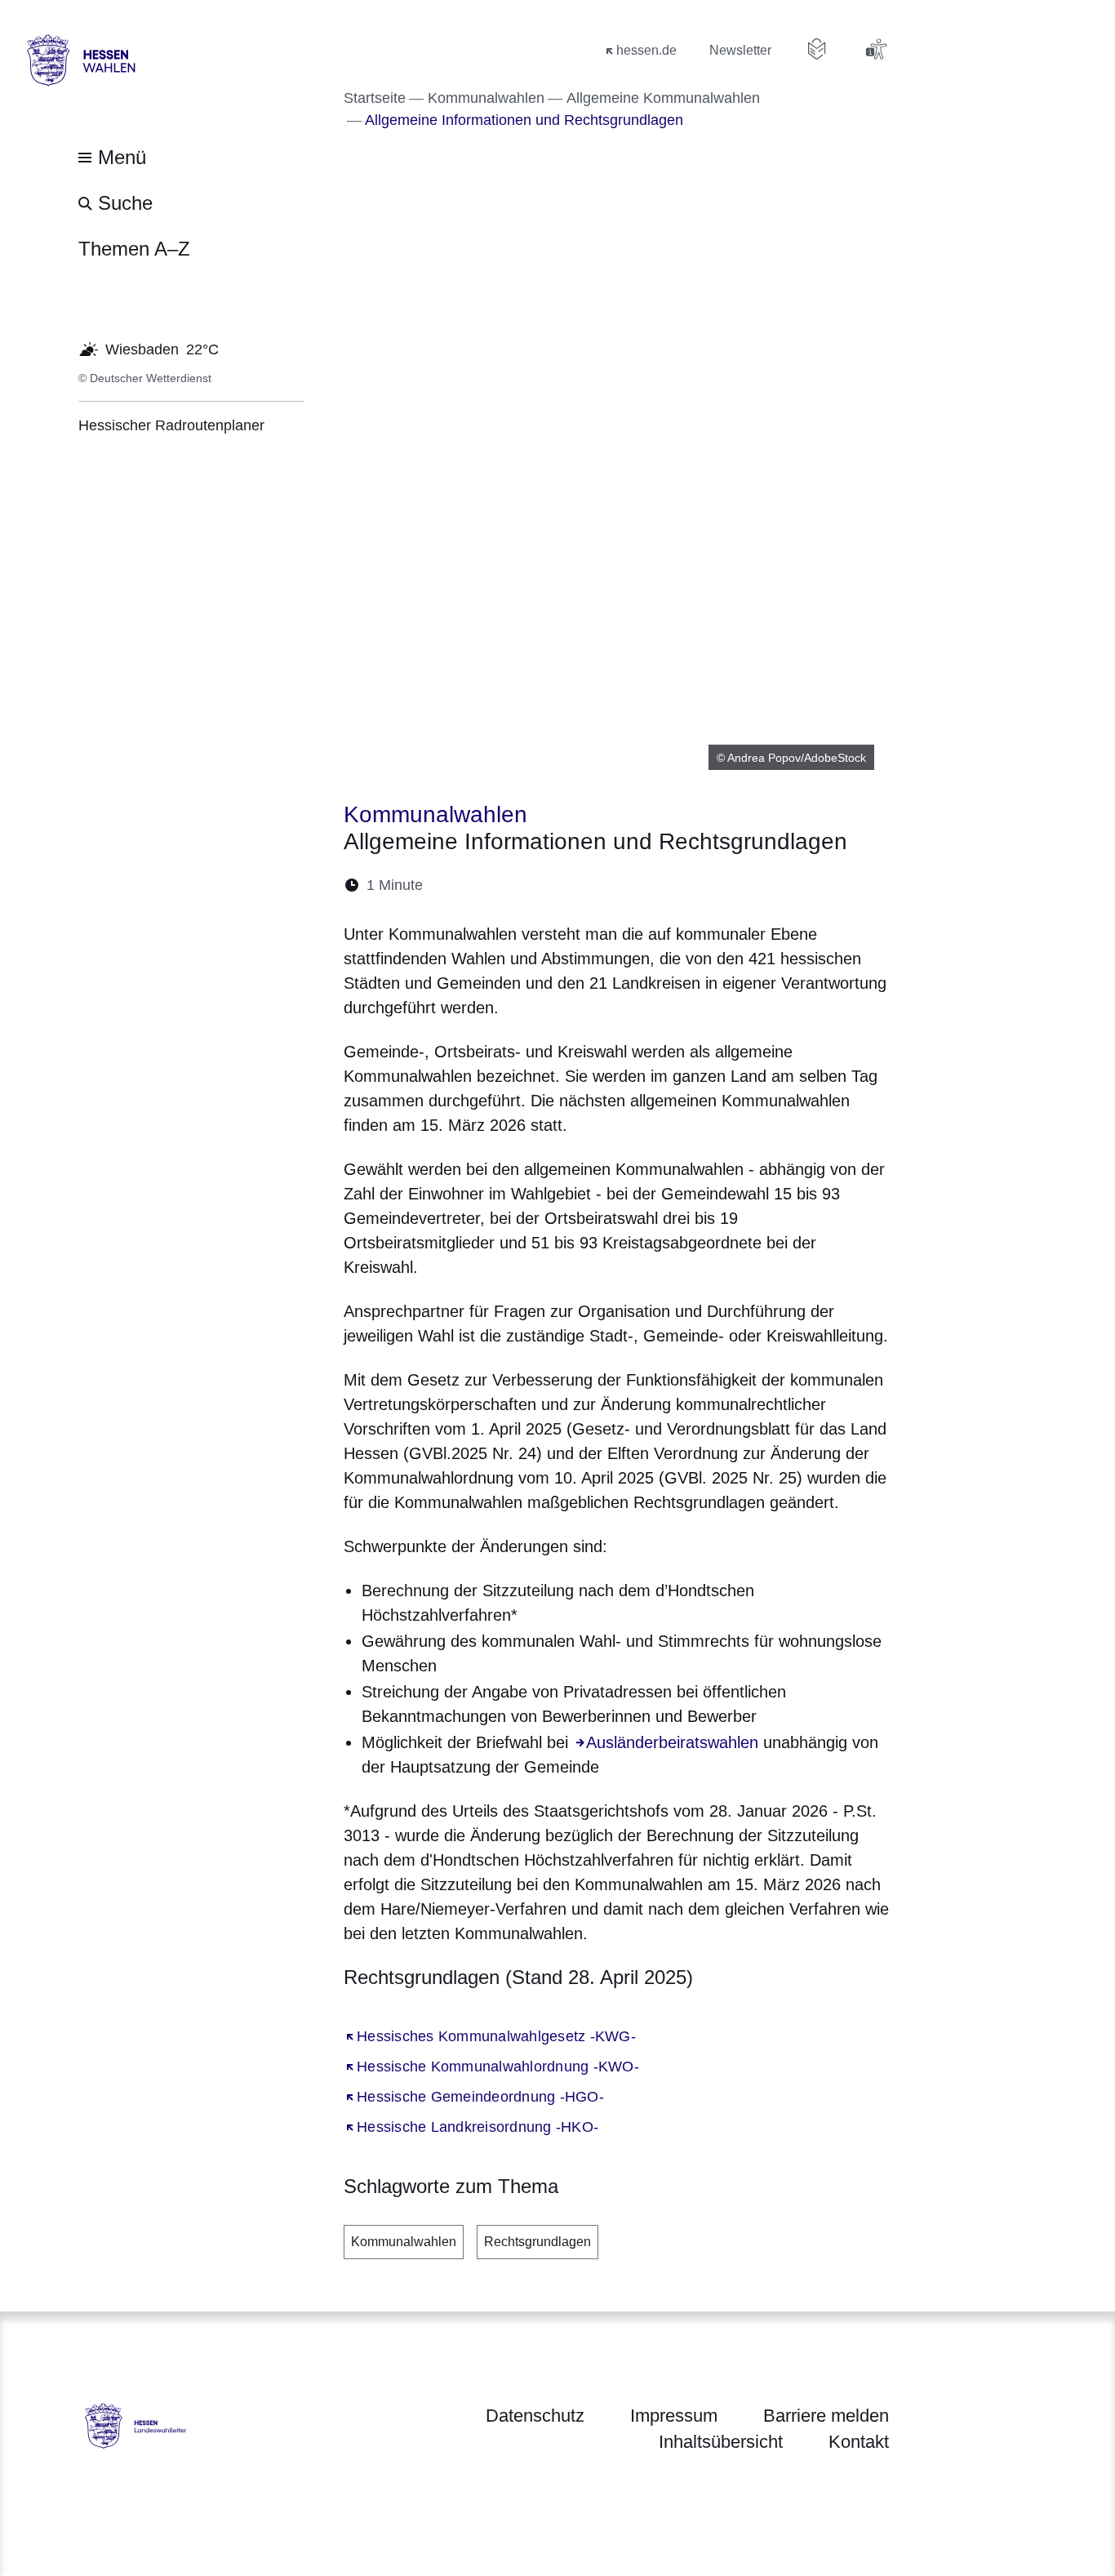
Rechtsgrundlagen (538, 2242)
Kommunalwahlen (404, 2242)
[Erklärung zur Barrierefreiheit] (876, 49)
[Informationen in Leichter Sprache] (817, 49)
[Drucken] (576, 885)
